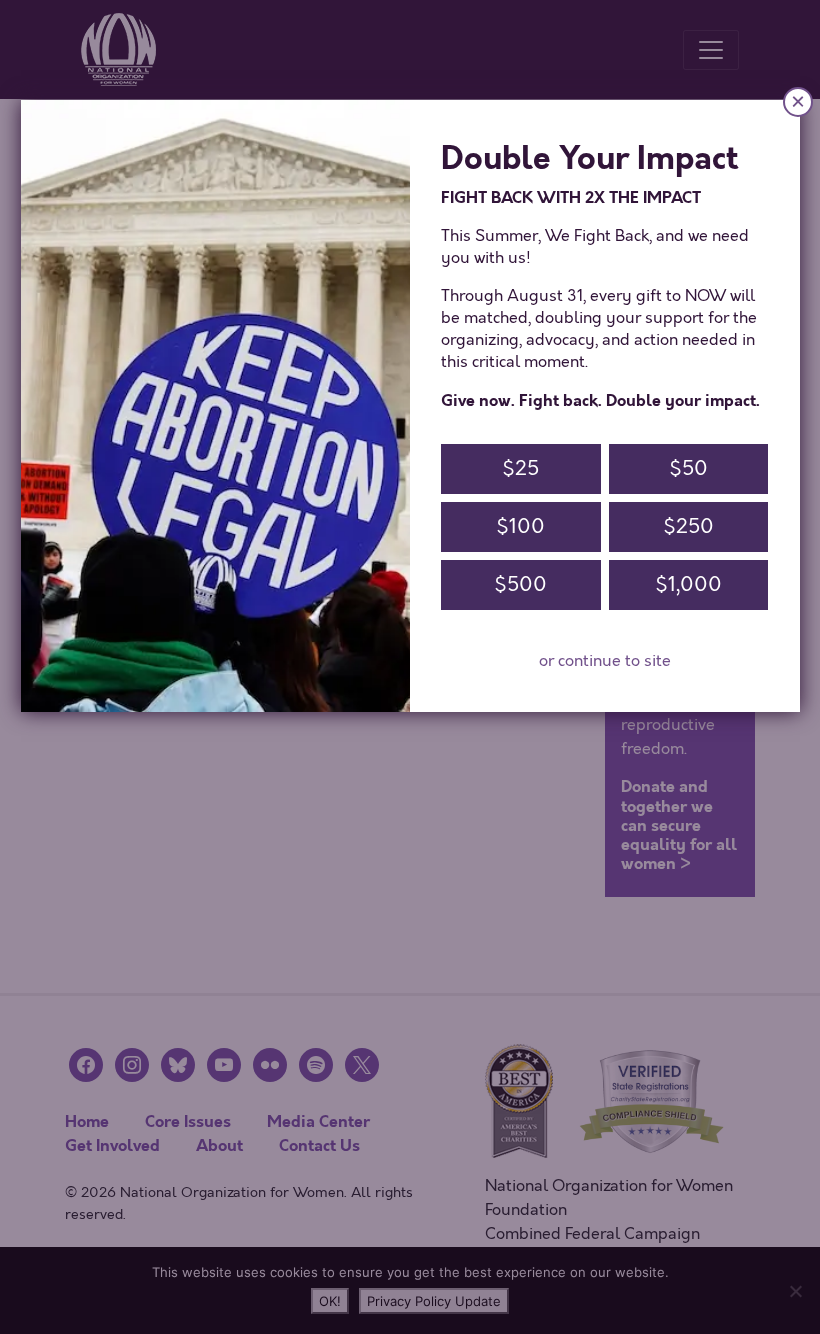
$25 (520, 468)
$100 (520, 526)
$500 (520, 584)
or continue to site (605, 661)
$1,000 (688, 584)
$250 (688, 526)
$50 (688, 468)
